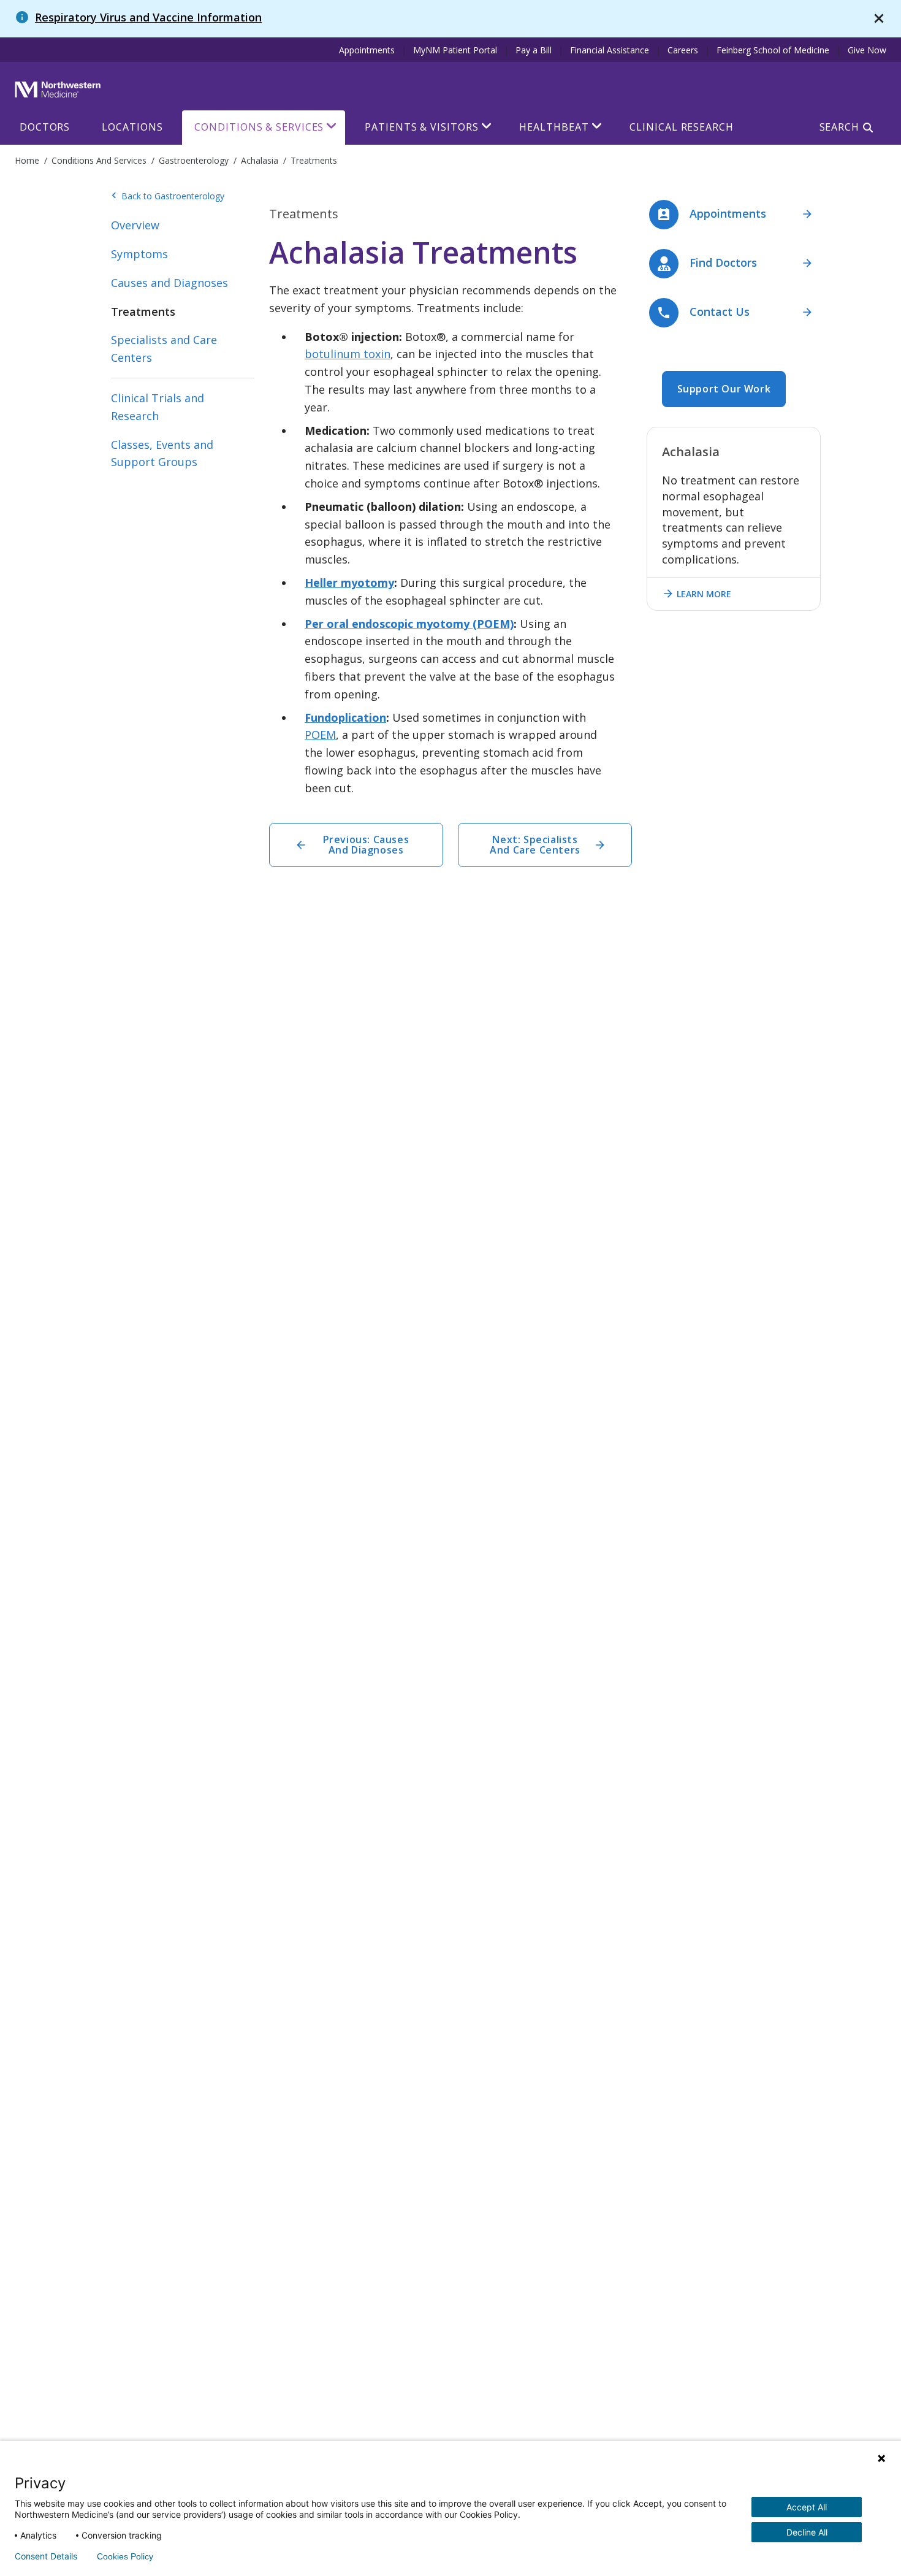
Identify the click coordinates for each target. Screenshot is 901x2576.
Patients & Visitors (421, 127)
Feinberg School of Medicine (773, 50)
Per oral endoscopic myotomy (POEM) (409, 624)
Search (839, 127)
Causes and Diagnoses (169, 283)
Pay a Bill (534, 50)
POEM (320, 735)
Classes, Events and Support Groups (162, 453)
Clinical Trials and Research (158, 407)
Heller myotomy (349, 583)
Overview (135, 225)
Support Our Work (724, 389)
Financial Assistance (610, 50)
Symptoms (139, 254)
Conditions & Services (259, 127)
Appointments (367, 50)
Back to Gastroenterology (168, 196)
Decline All (807, 2532)
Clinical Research (681, 127)
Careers (683, 50)
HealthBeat (554, 127)
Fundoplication (345, 717)
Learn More (697, 594)
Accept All (807, 2507)
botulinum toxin (348, 354)
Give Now (867, 50)
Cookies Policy (125, 2556)
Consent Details (46, 2556)
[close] (879, 19)
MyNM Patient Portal (455, 50)
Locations (132, 127)
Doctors (45, 127)
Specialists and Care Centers (164, 349)
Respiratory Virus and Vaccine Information (148, 17)
